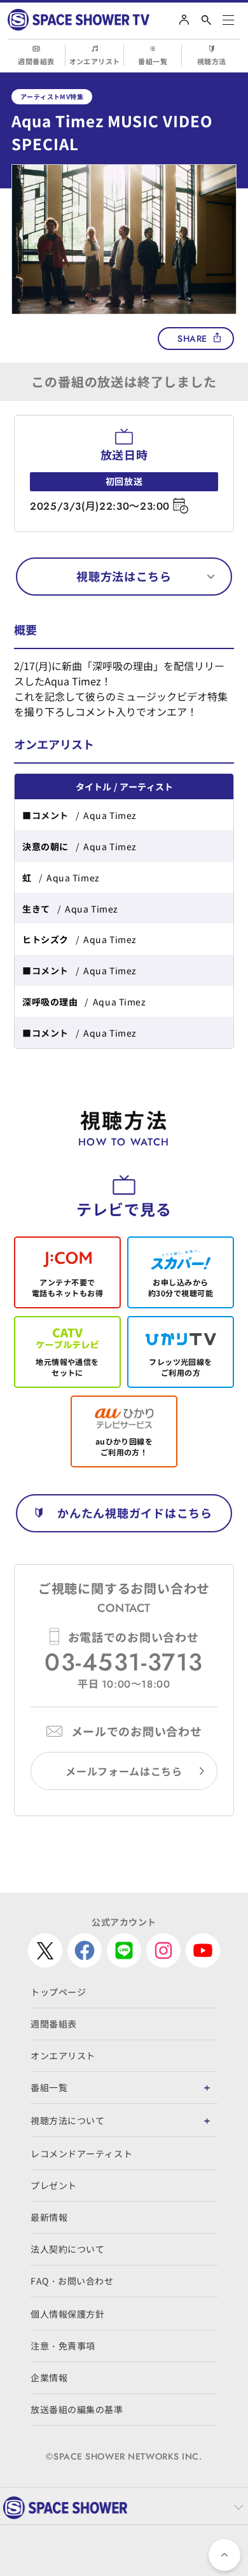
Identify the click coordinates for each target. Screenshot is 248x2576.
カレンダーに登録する (180, 506)
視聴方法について (67, 2120)
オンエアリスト (95, 61)
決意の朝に (45, 846)
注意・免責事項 (63, 2346)
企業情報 (49, 2377)
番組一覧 (153, 61)
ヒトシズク (45, 939)
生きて (36, 909)
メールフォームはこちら (124, 1771)
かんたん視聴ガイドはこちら (134, 1513)
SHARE (192, 339)
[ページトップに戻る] (224, 2555)
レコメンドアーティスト (81, 2153)
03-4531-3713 (124, 1662)
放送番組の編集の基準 (77, 2409)
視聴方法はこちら (124, 576)
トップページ (58, 1992)
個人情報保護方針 (67, 2314)
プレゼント (54, 2185)
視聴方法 (212, 61)
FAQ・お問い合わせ (72, 2281)
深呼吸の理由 (50, 1002)
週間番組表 (36, 61)
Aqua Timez (110, 815)
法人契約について (67, 2249)
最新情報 (49, 2217)
